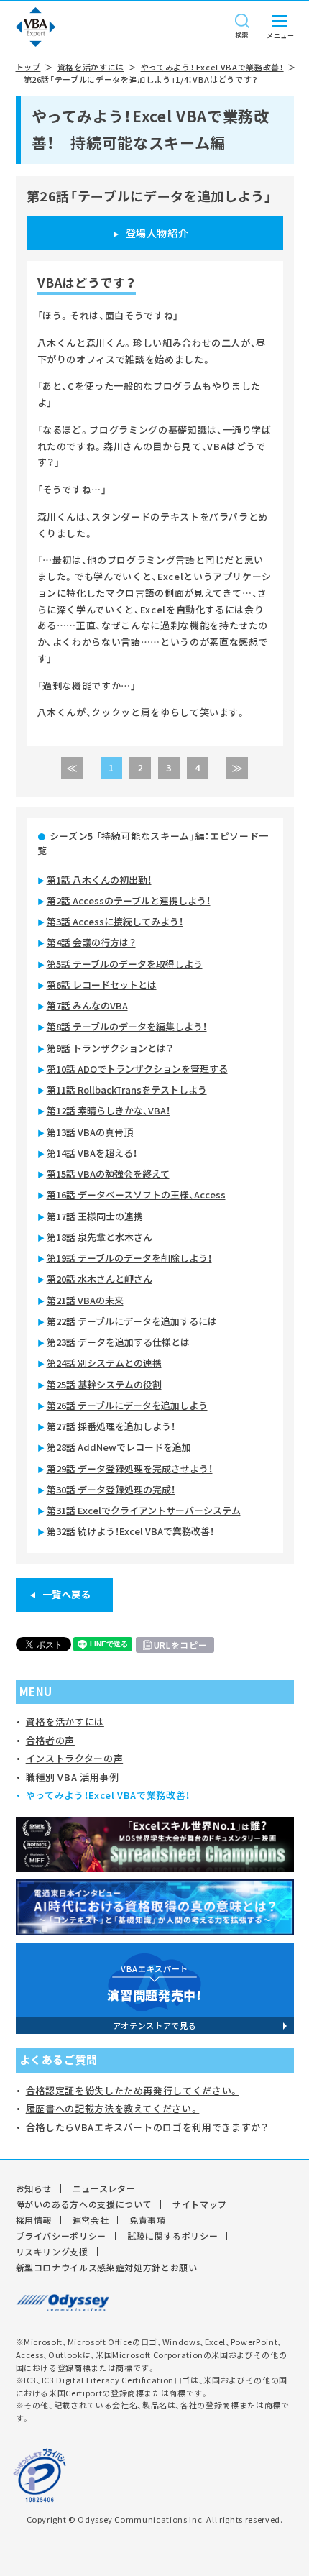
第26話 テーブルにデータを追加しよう (127, 1405)
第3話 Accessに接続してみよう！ (115, 921)
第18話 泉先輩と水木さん (100, 1237)
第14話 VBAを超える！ (92, 1153)
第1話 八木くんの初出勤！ (99, 880)
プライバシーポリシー (61, 2236)
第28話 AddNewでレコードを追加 (119, 1447)
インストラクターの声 (74, 1758)
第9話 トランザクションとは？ (110, 1048)
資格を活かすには (91, 67)
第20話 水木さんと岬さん (100, 1279)
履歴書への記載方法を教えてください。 (112, 2108)
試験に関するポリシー (173, 2236)
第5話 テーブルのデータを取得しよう (125, 964)
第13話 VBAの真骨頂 (90, 1132)
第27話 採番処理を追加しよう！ (111, 1426)
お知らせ (34, 2188)
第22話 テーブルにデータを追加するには (132, 1321)
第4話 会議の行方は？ (91, 942)
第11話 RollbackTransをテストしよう (127, 1090)
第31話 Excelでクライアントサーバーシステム (144, 1510)
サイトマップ (200, 2204)
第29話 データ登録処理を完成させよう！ (130, 1468)
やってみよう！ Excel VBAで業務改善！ (212, 67)
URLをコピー (181, 1645)
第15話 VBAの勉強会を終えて (108, 1174)
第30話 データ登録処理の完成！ (111, 1489)
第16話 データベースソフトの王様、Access (136, 1195)
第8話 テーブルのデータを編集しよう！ (127, 1026)
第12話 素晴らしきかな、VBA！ (109, 1110)
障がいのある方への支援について (84, 2204)
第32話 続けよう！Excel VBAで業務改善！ (130, 1531)
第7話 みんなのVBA (87, 1005)
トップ (28, 67)
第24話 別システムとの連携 (104, 1363)
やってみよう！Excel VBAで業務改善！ (108, 1795)
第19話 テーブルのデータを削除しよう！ (129, 1258)
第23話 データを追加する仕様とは (118, 1342)
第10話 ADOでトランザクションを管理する (137, 1069)
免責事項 (148, 2220)
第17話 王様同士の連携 (95, 1216)
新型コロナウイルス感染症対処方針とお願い (107, 2268)
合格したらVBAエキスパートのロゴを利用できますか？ (147, 2127)
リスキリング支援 (52, 2252)
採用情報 (34, 2220)
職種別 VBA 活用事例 (72, 1777)
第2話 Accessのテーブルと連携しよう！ (129, 900)
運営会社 (91, 2220)
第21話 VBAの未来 (85, 1300)
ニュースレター (104, 2188)
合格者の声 (50, 1740)
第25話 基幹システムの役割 (104, 1384)
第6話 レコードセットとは (102, 985)
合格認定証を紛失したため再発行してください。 (133, 2090)
